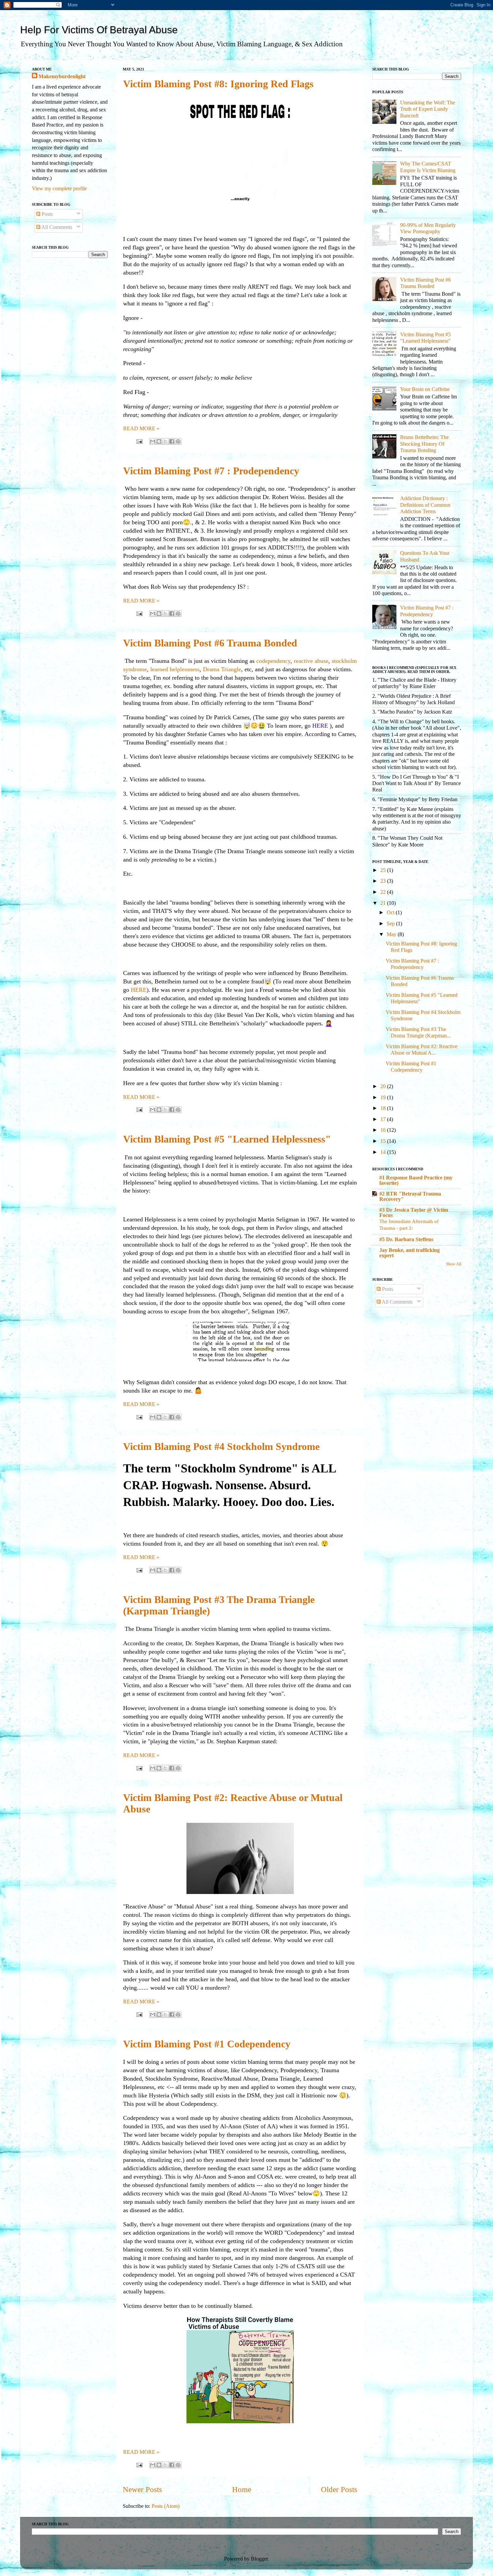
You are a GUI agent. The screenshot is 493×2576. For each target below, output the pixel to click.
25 (384, 870)
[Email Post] (139, 441)
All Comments (56, 227)
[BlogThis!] (159, 441)
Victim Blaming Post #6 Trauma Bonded (210, 643)
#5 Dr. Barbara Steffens (406, 1240)
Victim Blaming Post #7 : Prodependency (211, 471)
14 (384, 1152)
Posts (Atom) (166, 2506)
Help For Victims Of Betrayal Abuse (99, 30)
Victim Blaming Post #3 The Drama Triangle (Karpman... (418, 1033)
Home (242, 2490)
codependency (273, 661)
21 (384, 903)
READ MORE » (141, 429)
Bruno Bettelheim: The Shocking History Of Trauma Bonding (424, 444)
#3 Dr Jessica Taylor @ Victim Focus (414, 1213)
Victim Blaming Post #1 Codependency (207, 2044)
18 (384, 1108)
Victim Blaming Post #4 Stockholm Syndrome (221, 1446)
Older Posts (339, 2490)
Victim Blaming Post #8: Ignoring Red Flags (218, 84)
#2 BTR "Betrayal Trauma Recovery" (410, 1197)
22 (384, 892)
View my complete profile (59, 189)
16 (384, 1130)
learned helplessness (175, 669)
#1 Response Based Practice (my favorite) (416, 1180)
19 (384, 1098)
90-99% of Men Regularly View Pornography (428, 228)
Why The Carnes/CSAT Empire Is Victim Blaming (428, 167)
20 (384, 1086)
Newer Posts (142, 2490)
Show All (454, 1264)
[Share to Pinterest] (178, 441)
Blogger (259, 2559)
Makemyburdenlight (62, 77)
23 (384, 881)
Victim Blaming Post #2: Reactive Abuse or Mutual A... (422, 1050)
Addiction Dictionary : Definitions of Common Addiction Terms (425, 505)
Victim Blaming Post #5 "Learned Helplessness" (227, 1139)
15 (384, 1141)
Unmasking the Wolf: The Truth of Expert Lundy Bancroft (428, 109)
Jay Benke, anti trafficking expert (409, 1253)
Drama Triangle (222, 669)
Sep (391, 924)
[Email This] (153, 441)
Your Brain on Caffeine (425, 389)
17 (384, 1119)
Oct (391, 913)
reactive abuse (311, 661)
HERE (139, 990)
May (392, 934)
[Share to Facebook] (172, 441)
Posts (46, 214)
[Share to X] (165, 441)
